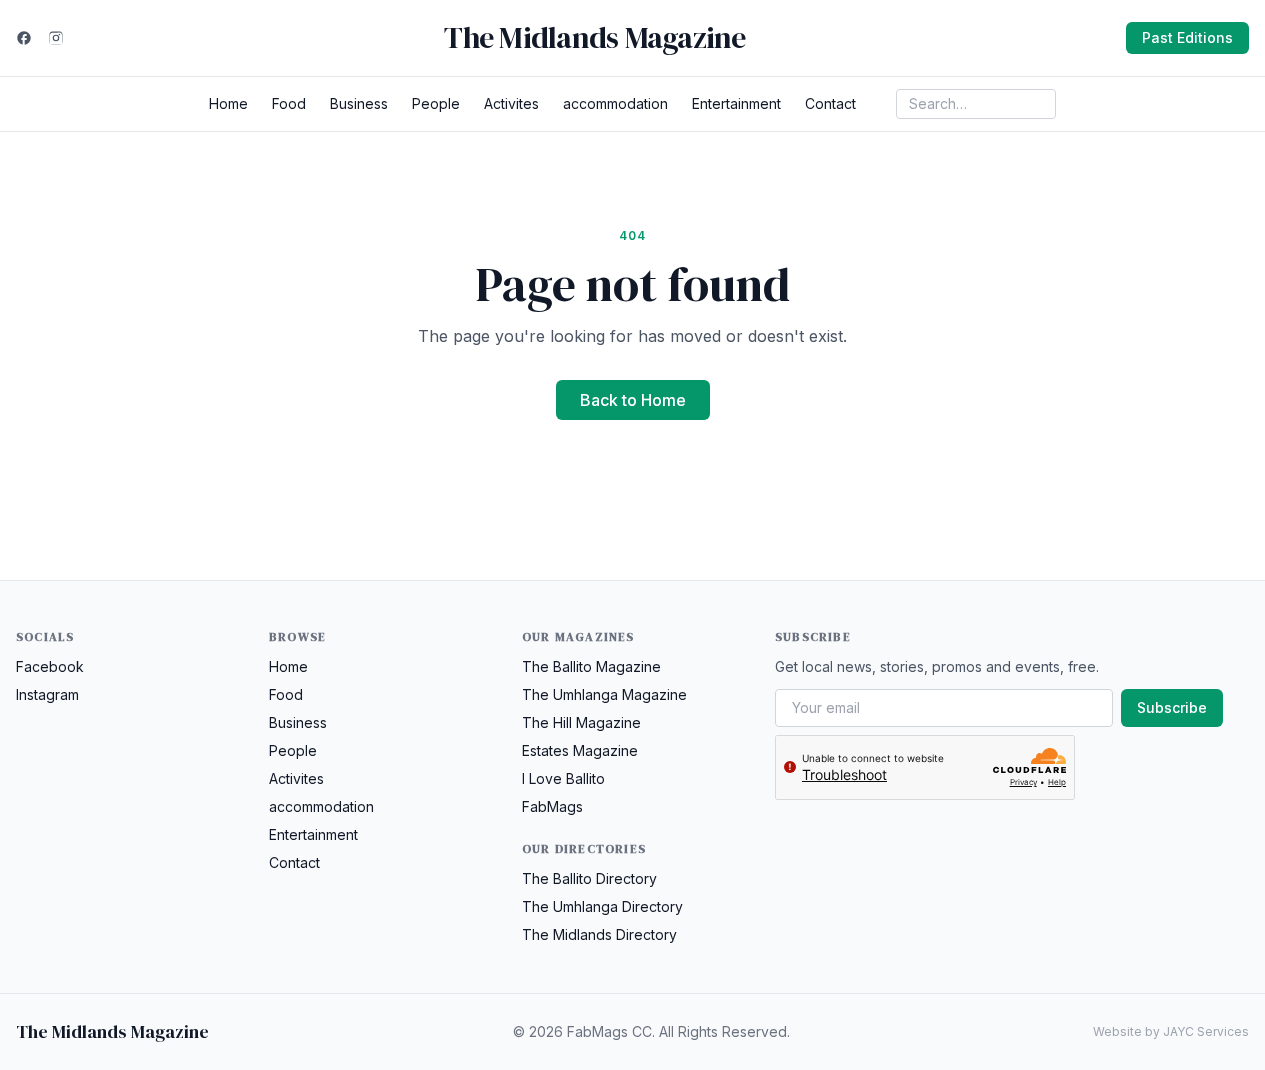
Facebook (50, 666)
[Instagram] (56, 38)
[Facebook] (24, 38)
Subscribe (1172, 707)
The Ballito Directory (589, 878)
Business (359, 103)
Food (289, 103)
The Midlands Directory (599, 934)
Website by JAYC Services (1171, 1031)
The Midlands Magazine (594, 38)
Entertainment (736, 103)
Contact (830, 103)
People (436, 103)
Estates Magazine (580, 750)
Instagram (47, 694)
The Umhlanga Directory (602, 906)
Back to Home (633, 400)
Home (228, 103)
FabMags (552, 806)
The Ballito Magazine (591, 666)
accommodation (615, 103)
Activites (511, 103)
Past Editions (1187, 37)
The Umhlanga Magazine (604, 694)
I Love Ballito (563, 778)
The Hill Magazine (581, 722)
